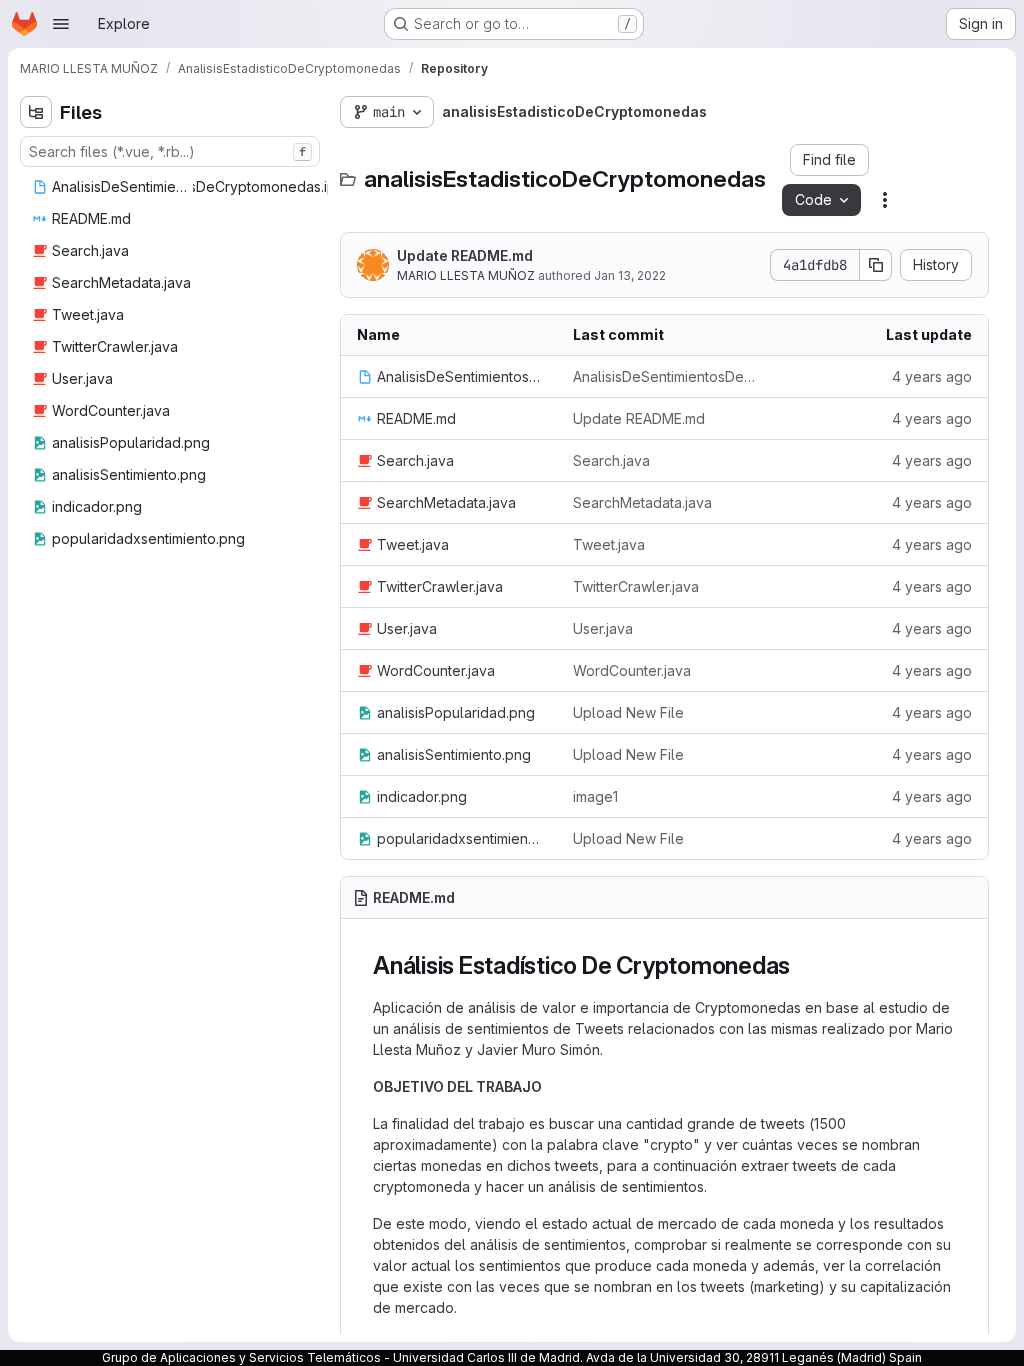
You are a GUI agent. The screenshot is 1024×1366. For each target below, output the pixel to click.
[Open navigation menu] (61, 24)
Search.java (611, 460)
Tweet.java (609, 544)
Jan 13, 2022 (630, 275)
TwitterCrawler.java (636, 586)
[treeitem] (202, 187)
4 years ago (932, 376)
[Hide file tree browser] (36, 112)
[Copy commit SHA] (876, 265)
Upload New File (628, 712)
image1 (595, 796)
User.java (603, 628)
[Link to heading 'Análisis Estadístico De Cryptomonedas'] (803, 965)
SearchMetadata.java (642, 502)
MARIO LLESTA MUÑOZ (466, 275)
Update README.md (465, 255)
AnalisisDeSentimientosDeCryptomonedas (665, 376)
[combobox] (170, 151)
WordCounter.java (632, 670)
